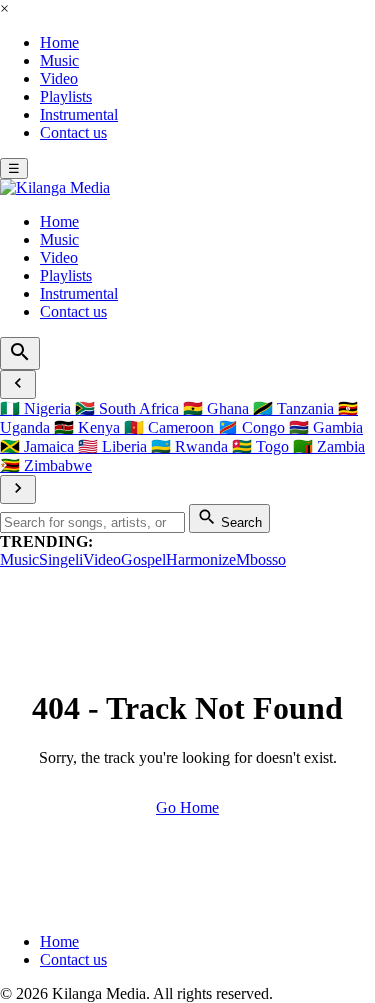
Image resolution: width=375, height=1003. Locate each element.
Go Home (187, 807)
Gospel (143, 559)
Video (59, 78)
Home (59, 42)
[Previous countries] (18, 384)
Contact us (73, 132)
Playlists (66, 96)
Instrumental (79, 114)
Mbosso (261, 559)
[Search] (20, 353)
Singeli (61, 559)
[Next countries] (18, 489)
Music (59, 60)
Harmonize (201, 559)
